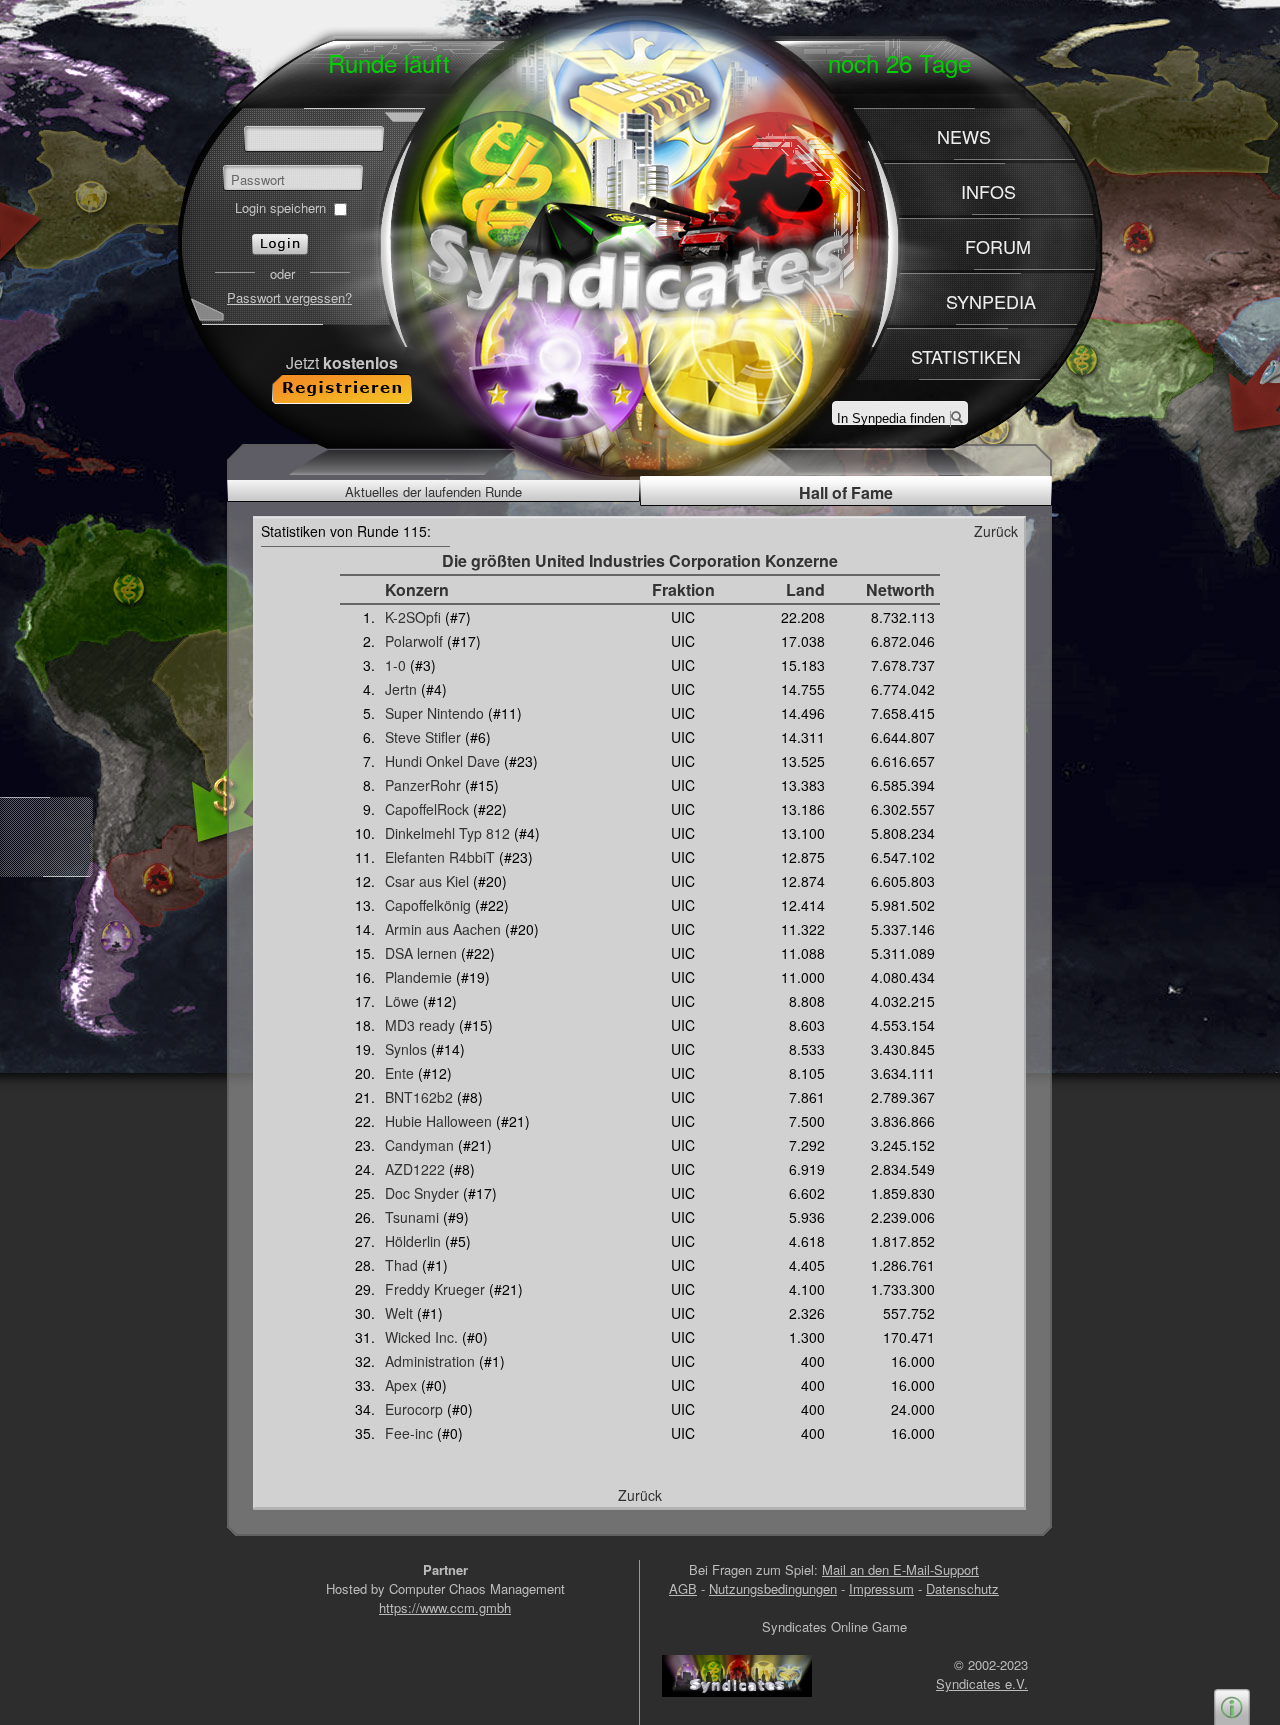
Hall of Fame (846, 492)
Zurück (996, 531)
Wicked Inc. (421, 1337)
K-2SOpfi (413, 617)
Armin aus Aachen (443, 929)
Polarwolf (414, 641)
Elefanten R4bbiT (440, 857)
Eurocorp (414, 1409)
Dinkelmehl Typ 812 (447, 833)
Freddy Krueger (435, 1289)
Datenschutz (962, 1588)
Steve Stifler (423, 737)
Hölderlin (413, 1241)
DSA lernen (421, 953)
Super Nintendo (434, 713)
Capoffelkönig (428, 905)
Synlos (406, 1049)
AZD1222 (415, 1169)
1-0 (395, 665)
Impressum (881, 1588)
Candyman (419, 1145)
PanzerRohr (423, 785)
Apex (401, 1385)
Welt (399, 1313)
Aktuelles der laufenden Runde (433, 491)
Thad (401, 1265)
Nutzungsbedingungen (773, 1588)
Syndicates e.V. (982, 1683)
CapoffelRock (427, 809)
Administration (430, 1361)
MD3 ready (420, 1025)
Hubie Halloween (438, 1121)
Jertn (401, 689)
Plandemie (418, 977)
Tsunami (412, 1217)
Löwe (402, 1001)
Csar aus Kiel (427, 881)
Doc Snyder (422, 1193)
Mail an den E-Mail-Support (900, 1569)
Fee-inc (409, 1433)
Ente (399, 1073)
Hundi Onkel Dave (442, 761)
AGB (683, 1588)
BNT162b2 (419, 1097)
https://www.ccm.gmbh (445, 1607)
